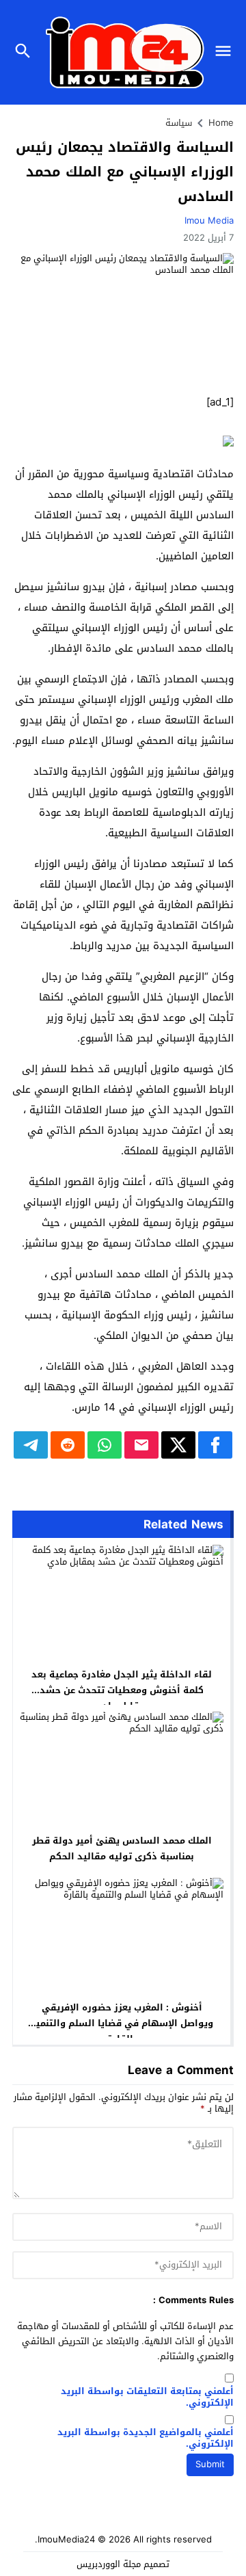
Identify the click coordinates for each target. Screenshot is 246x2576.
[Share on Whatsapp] (105, 1445)
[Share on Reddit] (68, 1445)
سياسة (179, 123)
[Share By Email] (141, 1445)
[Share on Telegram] (31, 1445)
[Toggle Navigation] (227, 52)
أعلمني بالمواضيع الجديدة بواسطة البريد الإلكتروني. (146, 2439)
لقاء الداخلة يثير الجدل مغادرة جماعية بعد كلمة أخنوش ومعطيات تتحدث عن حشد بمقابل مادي (122, 1690)
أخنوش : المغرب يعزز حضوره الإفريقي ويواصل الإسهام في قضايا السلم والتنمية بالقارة (122, 2023)
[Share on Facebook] (215, 1445)
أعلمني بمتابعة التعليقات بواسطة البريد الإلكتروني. (147, 2398)
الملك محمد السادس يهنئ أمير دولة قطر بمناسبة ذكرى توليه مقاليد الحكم (122, 1848)
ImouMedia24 (66, 2539)
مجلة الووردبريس (109, 2564)
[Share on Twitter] (178, 1445)
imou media (209, 221)
